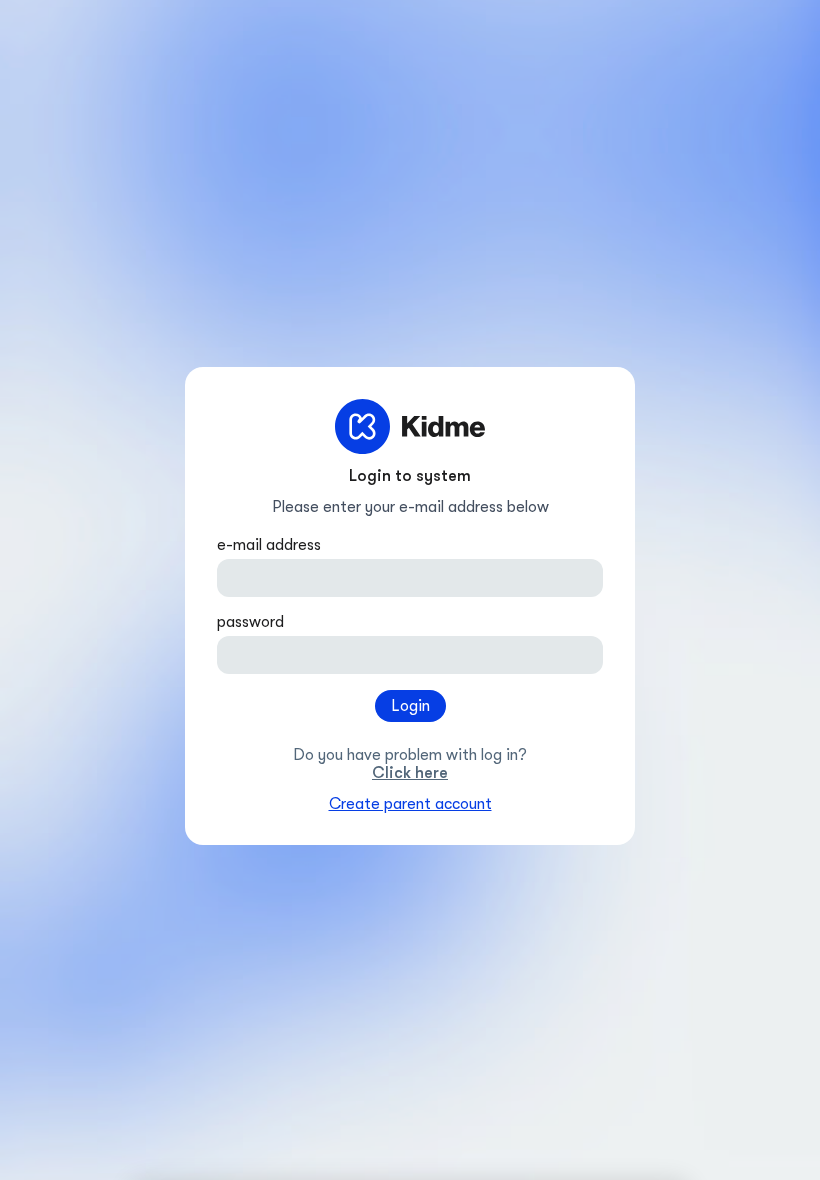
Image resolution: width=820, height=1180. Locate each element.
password (250, 622)
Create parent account (410, 804)
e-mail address (269, 545)
